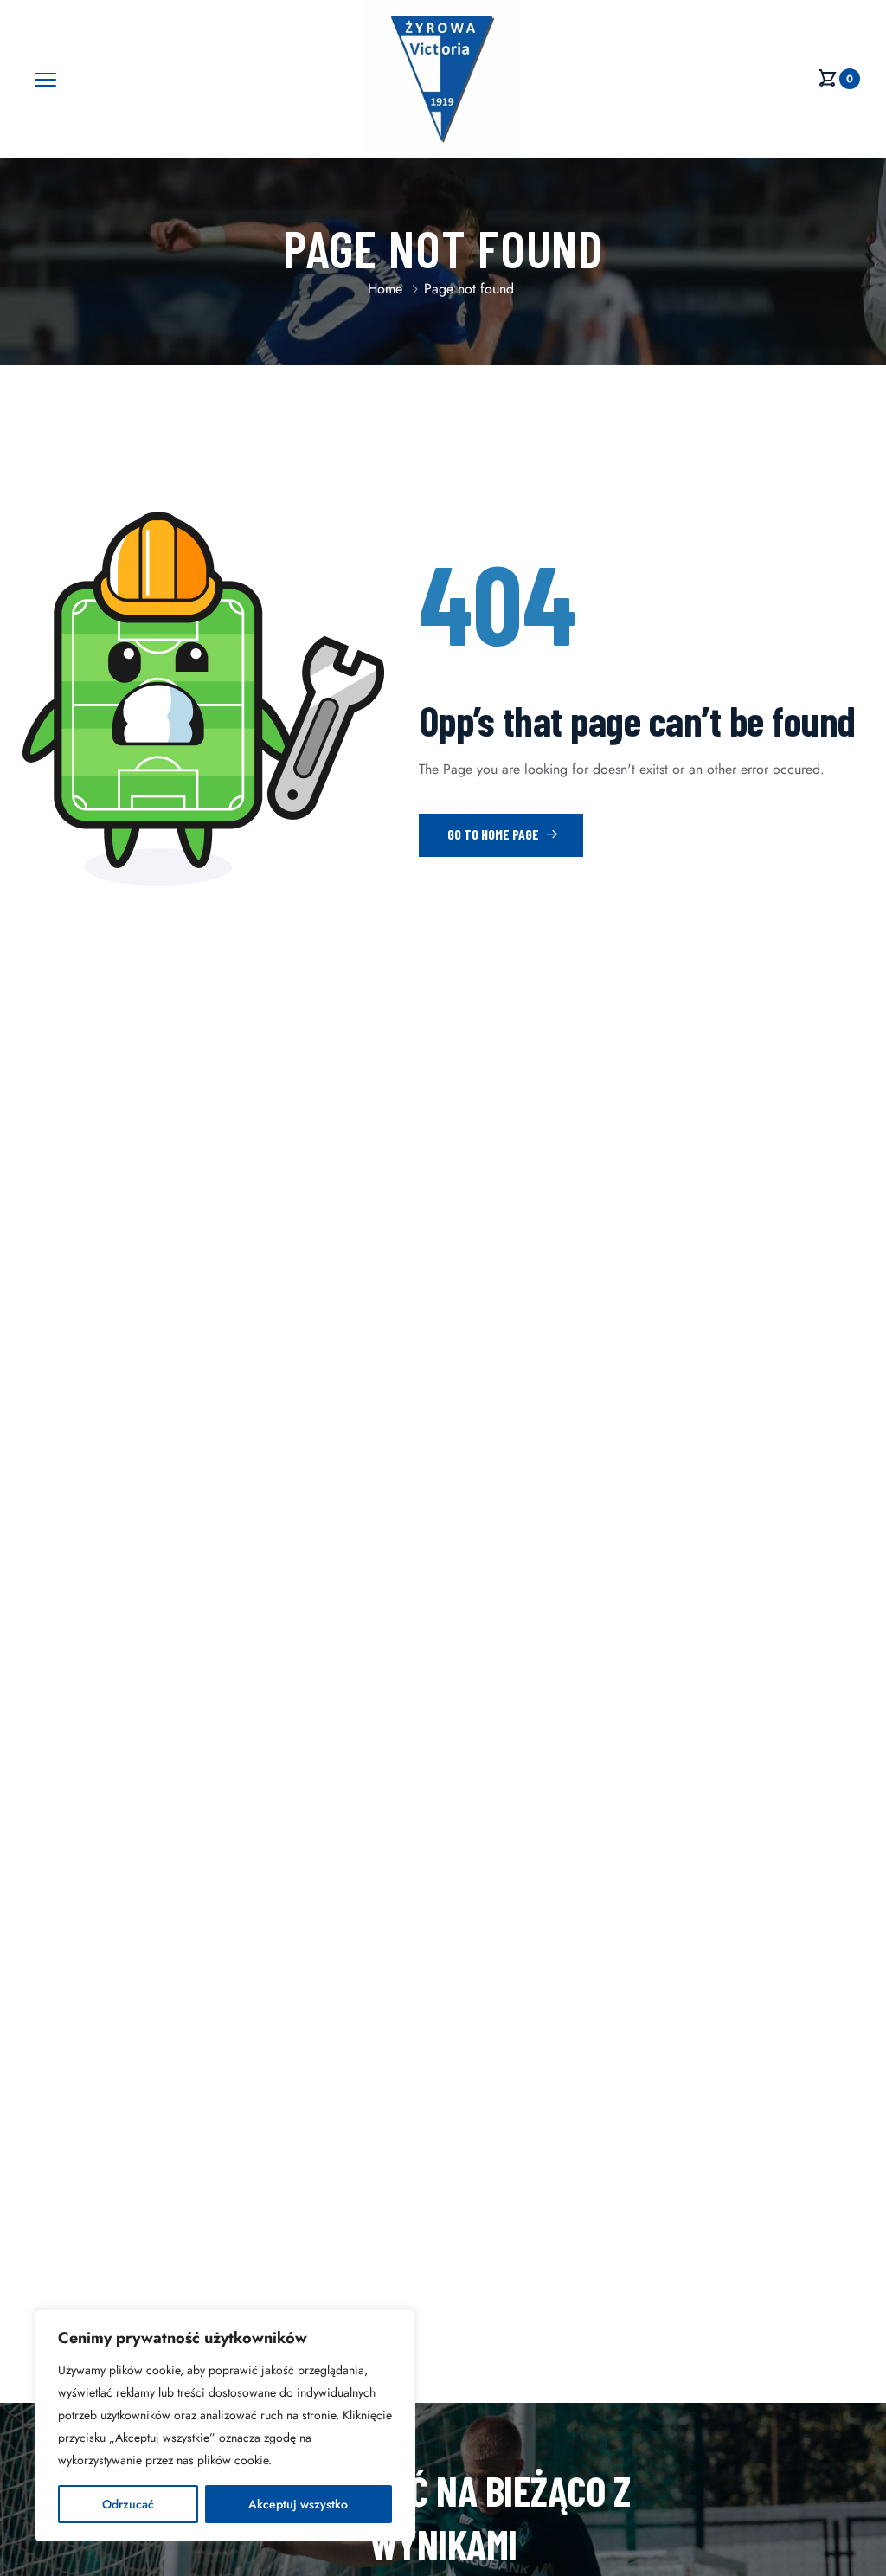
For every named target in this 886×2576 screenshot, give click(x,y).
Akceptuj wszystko (298, 2504)
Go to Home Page (494, 834)
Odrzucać (128, 2504)
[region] (225, 2425)
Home (385, 289)
